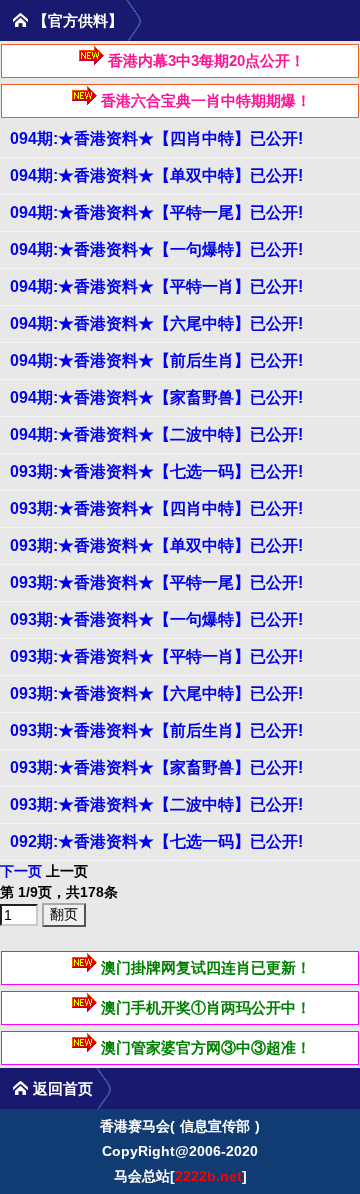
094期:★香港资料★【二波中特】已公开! (156, 434)
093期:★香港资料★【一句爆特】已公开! (156, 619)
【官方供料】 (78, 20)
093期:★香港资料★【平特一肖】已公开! (156, 656)
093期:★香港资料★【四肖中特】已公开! (156, 508)
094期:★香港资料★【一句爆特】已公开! (156, 249)
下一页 (21, 871)
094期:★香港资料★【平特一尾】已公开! (156, 212)
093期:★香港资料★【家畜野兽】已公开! (156, 767)
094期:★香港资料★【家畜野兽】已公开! (156, 397)
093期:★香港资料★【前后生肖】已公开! (156, 730)
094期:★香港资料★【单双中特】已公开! (156, 175)
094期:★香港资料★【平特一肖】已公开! (156, 286)
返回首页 (63, 1088)
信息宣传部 (215, 1126)
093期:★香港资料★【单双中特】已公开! (156, 545)
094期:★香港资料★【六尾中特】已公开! (156, 323)
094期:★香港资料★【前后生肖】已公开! (156, 360)
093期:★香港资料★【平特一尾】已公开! (156, 582)
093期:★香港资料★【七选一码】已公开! (156, 471)
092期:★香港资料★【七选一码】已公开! (156, 841)
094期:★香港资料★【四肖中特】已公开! (156, 138)
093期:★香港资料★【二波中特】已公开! (156, 804)
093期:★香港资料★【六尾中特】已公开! (156, 693)
